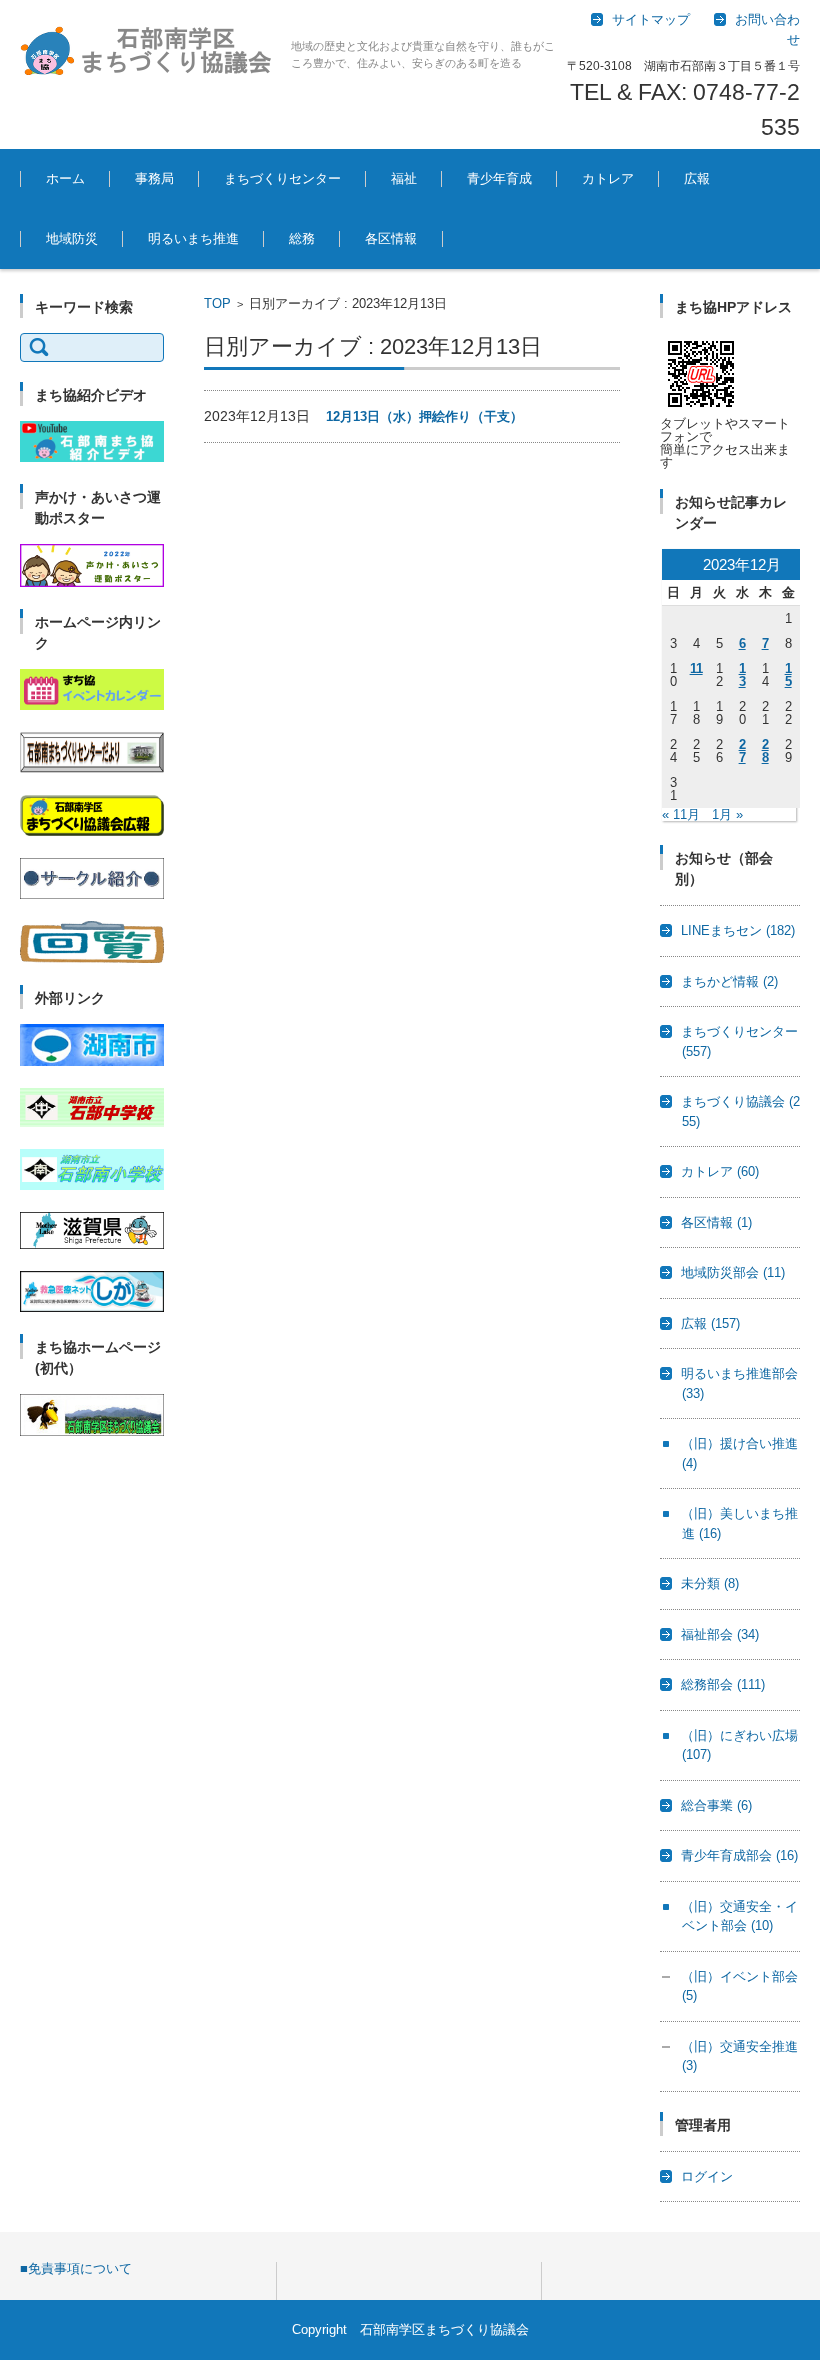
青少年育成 (499, 178)
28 (765, 751)
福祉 (404, 178)
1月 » (727, 814)
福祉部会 (720, 1634)
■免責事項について (76, 2268)
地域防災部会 (733, 1272)
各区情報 (391, 238)
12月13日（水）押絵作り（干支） (424, 416)
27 (742, 751)
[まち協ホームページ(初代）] (92, 1431)
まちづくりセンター (282, 178)
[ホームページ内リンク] (92, 705)
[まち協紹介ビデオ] (92, 457)
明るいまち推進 (193, 238)
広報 (697, 178)
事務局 (154, 178)
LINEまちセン (738, 930)
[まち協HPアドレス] (701, 410)
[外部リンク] (92, 1061)
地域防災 (72, 238)
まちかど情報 (729, 981)
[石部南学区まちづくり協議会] (148, 50)
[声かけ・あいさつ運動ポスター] (92, 582)
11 (696, 668)
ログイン (707, 2176)
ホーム (65, 178)
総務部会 (723, 1684)
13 (742, 675)
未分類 (710, 1583)
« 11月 (681, 814)
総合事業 (716, 1805)
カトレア (608, 178)
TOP (217, 303)
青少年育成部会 (739, 1855)
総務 (302, 238)
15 (788, 675)
